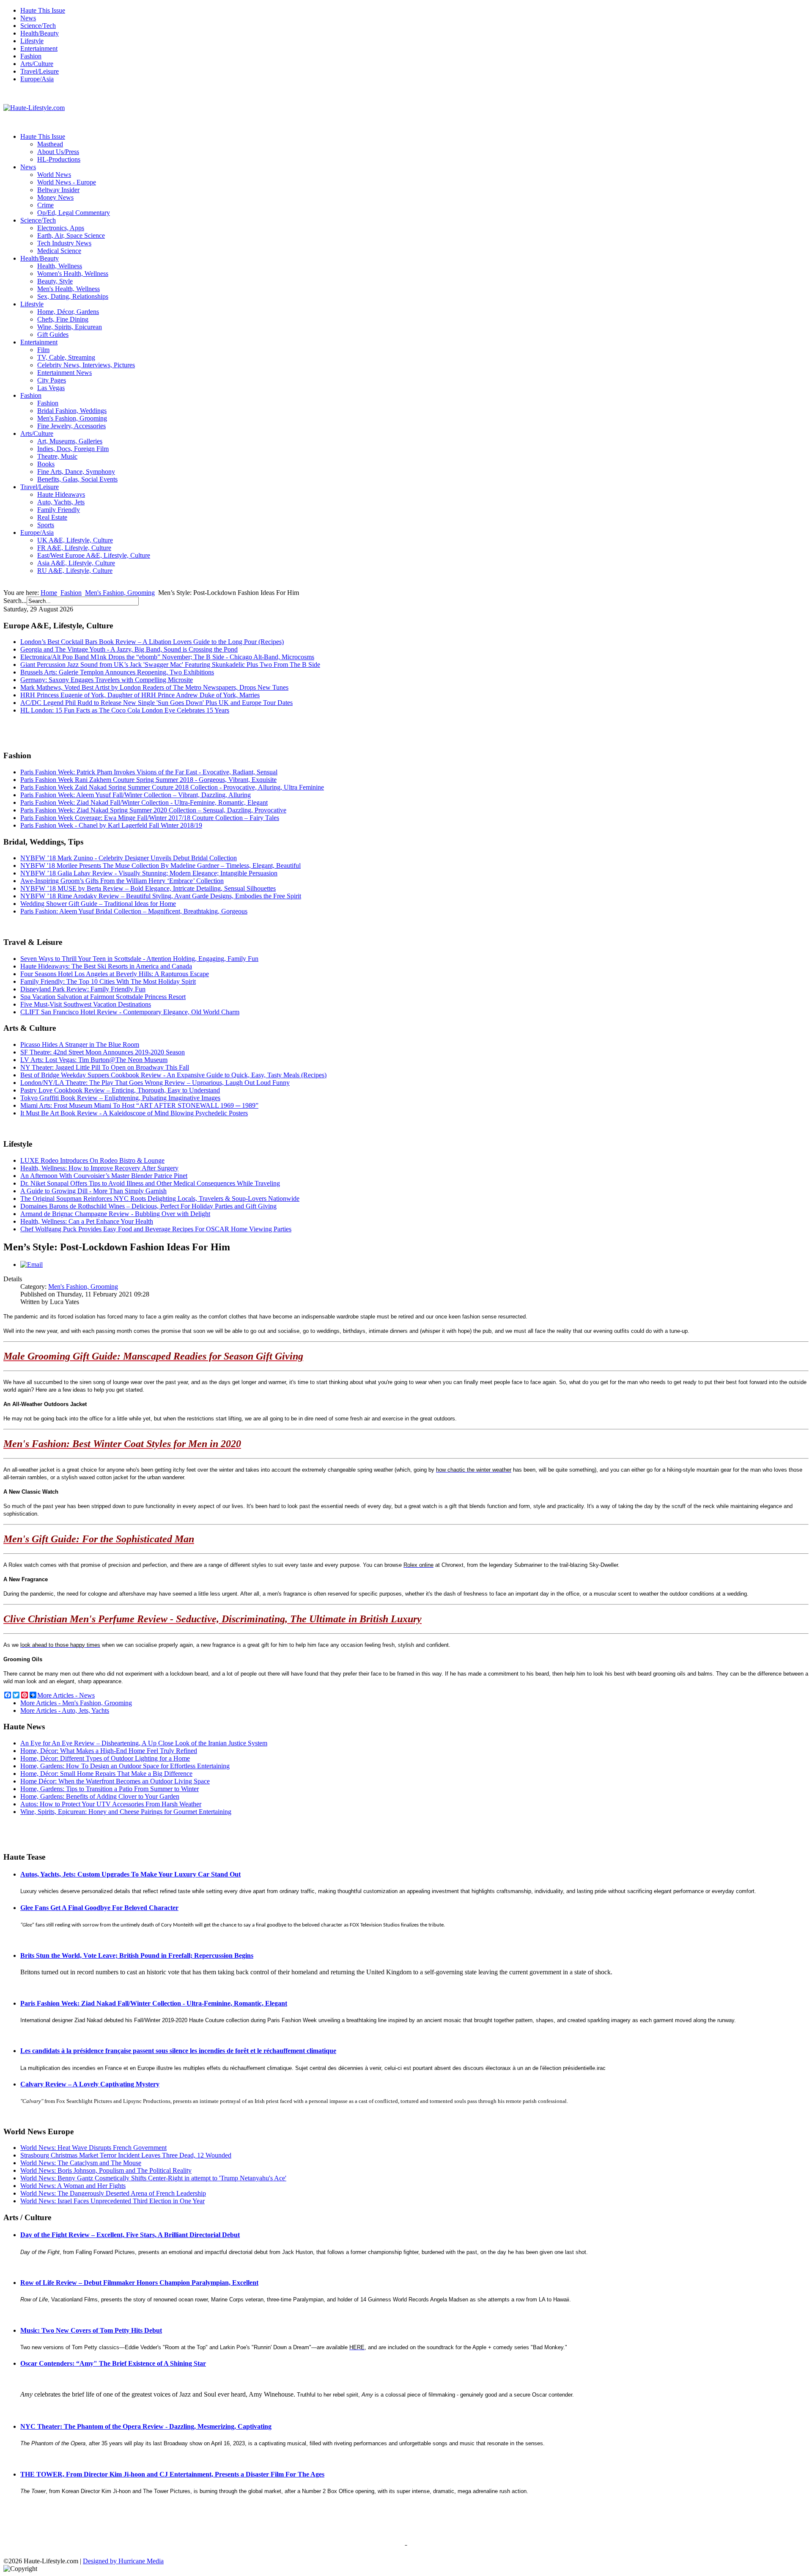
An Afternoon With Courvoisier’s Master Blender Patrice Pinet (104, 1176)
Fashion (31, 56)
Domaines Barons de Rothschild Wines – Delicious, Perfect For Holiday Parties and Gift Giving (148, 1206)
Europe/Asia (37, 79)
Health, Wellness (60, 266)
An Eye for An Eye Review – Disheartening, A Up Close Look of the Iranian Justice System (144, 1743)
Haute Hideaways (61, 494)
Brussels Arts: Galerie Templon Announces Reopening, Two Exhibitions (117, 672)
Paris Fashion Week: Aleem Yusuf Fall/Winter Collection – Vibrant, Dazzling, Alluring (136, 795)
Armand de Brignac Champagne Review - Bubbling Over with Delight (115, 1214)
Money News (55, 197)
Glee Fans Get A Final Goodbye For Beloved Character (99, 1908)
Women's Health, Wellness (73, 274)
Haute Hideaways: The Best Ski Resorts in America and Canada (106, 966)
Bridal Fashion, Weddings (72, 411)
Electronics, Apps (61, 228)
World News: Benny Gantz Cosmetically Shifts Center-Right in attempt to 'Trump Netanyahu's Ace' (153, 2178)
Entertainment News (64, 373)
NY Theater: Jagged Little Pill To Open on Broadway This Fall (105, 1067)
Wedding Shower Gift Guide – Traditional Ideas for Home (98, 904)
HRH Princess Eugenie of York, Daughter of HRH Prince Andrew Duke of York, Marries (140, 695)
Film (43, 350)
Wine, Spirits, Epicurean (70, 327)
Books (46, 464)
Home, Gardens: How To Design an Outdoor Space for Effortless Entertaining (125, 1766)
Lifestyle (32, 41)
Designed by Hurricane (115, 2561)
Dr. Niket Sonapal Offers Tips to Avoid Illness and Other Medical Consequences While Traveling (150, 1183)
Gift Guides (53, 334)
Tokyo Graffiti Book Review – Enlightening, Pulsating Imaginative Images (120, 1098)
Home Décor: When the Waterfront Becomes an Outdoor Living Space (115, 1781)
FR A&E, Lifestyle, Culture (74, 548)
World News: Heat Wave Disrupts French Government (93, 2148)
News (28, 18)
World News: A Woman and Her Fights (73, 2186)
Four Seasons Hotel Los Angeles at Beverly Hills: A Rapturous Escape (115, 974)
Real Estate (52, 517)
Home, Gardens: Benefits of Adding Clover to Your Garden (100, 1796)
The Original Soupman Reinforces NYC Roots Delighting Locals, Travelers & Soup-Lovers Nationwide (160, 1199)
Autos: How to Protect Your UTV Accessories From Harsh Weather (111, 1804)
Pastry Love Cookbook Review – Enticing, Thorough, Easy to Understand (120, 1090)
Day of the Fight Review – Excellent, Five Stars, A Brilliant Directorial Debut (130, 2235)
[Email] (32, 1265)
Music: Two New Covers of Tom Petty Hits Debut (91, 2330)
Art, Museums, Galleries (70, 441)
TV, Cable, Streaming (66, 357)
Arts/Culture (37, 64)
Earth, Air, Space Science (71, 235)
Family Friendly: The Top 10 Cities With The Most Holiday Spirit (108, 981)
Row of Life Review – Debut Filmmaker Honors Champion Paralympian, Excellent (139, 2283)
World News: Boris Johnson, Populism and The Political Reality (106, 2170)
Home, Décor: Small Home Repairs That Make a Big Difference (106, 1774)
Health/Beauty (40, 33)
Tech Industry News (64, 243)
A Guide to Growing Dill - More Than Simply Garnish (93, 1191)
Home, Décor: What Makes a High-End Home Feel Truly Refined (109, 1751)
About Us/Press (58, 152)
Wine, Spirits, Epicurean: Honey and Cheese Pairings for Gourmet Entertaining (126, 1812)
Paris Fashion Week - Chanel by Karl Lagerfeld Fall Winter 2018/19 (111, 825)
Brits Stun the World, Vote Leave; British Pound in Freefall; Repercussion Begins (137, 1955)
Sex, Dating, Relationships (73, 296)
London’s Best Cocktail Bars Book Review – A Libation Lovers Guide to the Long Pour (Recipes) (152, 642)
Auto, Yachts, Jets (61, 502)
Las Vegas (51, 388)
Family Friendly (59, 510)
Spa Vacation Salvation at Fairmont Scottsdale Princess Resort (103, 997)
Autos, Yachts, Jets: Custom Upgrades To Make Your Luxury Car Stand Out (130, 1874)
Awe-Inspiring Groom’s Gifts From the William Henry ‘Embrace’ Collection (122, 881)
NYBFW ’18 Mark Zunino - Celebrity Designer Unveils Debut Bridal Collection (129, 858)
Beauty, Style (55, 281)
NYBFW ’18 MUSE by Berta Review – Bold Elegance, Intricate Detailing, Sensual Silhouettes (148, 888)
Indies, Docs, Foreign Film (73, 449)
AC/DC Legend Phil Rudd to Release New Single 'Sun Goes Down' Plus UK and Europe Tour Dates (156, 703)
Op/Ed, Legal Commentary (74, 213)
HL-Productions (59, 159)
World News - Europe (67, 182)
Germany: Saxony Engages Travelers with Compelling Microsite (107, 680)
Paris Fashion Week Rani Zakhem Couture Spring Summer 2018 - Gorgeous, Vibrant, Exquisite (148, 780)
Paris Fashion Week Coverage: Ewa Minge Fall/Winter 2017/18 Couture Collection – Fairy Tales (150, 818)
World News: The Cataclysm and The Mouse (81, 2163)
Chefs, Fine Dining (63, 319)
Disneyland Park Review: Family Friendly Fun (83, 989)
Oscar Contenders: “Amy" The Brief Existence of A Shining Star (113, 2363)
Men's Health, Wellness (69, 289)
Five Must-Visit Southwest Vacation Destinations (86, 1004)
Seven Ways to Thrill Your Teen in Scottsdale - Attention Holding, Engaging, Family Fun (139, 959)
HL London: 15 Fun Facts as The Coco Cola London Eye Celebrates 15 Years (125, 710)
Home (49, 593)
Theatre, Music (57, 456)
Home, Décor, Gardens (68, 312)
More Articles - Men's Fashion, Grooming (76, 1703)
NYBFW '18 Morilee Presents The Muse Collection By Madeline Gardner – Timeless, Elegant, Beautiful (160, 866)
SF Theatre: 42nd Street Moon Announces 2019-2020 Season (103, 1052)
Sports (46, 525)
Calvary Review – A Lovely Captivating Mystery (90, 2084)
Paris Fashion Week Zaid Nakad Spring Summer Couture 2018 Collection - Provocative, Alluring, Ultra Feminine (172, 787)
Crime (45, 205)
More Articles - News (66, 1695)
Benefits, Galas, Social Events (77, 479)
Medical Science (59, 251)
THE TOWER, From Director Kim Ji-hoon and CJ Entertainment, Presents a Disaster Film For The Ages (172, 2474)
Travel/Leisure (40, 71)
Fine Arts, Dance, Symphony (76, 472)
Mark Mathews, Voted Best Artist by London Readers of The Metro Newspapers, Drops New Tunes (154, 687)
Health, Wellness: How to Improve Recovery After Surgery (99, 1168)
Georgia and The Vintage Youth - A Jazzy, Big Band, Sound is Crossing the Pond (129, 649)
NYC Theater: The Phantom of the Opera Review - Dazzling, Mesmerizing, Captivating (146, 2426)
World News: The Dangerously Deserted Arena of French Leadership (113, 2193)
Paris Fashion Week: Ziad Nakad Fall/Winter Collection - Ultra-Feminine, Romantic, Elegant (144, 802)
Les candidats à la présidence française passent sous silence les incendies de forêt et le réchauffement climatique (178, 2051)
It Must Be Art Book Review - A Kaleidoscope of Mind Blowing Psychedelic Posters (134, 1113)
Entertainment (39, 48)
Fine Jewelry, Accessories (71, 426)
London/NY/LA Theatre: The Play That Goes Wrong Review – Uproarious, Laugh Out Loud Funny (155, 1083)
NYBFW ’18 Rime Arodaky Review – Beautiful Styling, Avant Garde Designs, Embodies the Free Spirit (161, 896)
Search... (15, 601)
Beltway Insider (58, 190)
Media (155, 2561)
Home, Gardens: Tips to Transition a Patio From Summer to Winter (110, 1789)
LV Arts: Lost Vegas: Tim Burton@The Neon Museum (94, 1060)
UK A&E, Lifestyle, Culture (75, 540)
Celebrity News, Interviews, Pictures (86, 365)
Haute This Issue (43, 10)
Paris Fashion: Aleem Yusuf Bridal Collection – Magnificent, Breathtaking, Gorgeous (134, 911)
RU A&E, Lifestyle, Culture (75, 571)
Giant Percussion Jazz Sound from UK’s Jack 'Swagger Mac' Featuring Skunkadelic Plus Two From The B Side (170, 665)
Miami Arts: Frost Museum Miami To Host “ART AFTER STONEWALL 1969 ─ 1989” (139, 1105)
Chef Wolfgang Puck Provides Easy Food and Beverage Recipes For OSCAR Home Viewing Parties (156, 1229)
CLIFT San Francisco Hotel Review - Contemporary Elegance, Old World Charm (130, 1012)
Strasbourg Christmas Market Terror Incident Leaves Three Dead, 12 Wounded (126, 2155)
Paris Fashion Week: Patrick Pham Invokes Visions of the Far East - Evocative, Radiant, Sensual (149, 772)
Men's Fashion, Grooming (72, 418)
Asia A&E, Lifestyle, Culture (76, 563)
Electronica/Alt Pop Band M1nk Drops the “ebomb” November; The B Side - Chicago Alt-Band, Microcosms (167, 657)
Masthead (50, 144)
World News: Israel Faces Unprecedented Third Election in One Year (112, 2201)
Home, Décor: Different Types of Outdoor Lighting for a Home (105, 1758)
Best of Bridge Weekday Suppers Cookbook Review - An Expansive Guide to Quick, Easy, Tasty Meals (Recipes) (173, 1075)
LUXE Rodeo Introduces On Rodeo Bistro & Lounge (92, 1160)
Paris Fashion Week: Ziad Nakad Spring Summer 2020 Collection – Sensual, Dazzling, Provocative (153, 810)
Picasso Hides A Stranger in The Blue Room (80, 1044)
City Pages (52, 380)
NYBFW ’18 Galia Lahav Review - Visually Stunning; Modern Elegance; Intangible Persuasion (149, 873)
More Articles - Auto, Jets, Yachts (65, 1710)
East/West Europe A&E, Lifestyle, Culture (94, 555)
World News (54, 175)
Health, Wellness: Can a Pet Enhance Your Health (87, 1221)
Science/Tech (38, 26)
